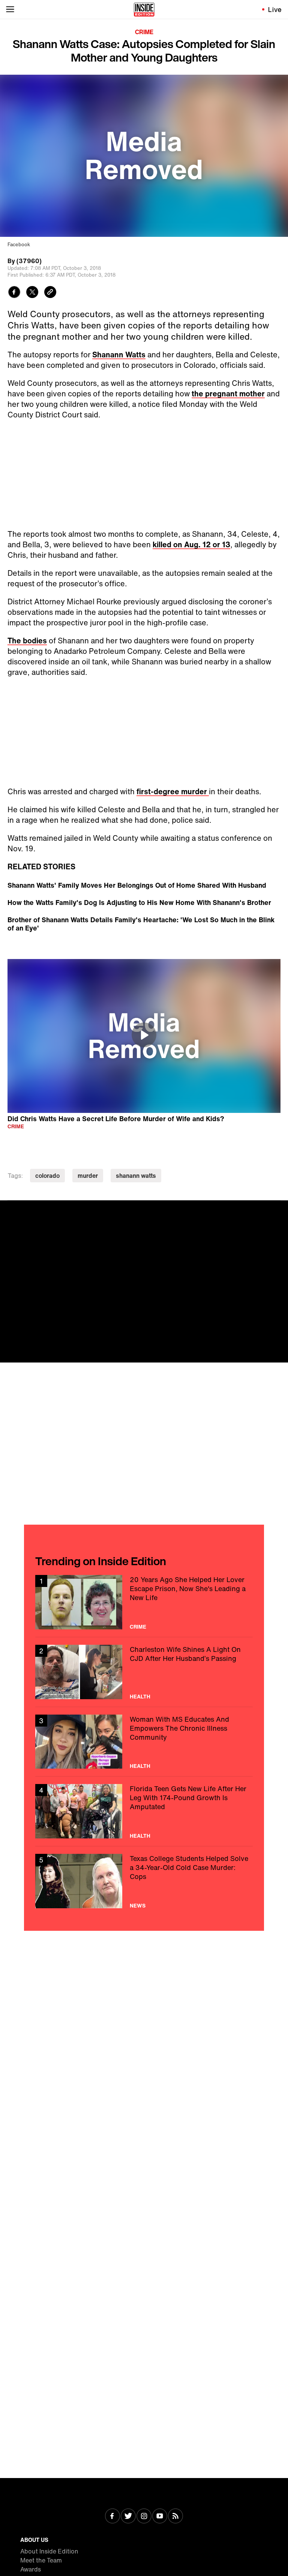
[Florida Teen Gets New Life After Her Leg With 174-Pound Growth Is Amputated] (144, 1811)
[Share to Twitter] (32, 293)
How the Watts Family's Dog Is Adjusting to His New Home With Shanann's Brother (139, 902)
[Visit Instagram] (144, 2517)
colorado (47, 1176)
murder (88, 1176)
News (138, 1906)
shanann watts (136, 1176)
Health (140, 1697)
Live (275, 9)
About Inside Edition (49, 2551)
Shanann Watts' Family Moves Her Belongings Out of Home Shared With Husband (137, 885)
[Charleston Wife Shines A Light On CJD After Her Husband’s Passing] (144, 1672)
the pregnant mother (228, 394)
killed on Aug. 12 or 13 (191, 544)
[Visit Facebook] (112, 2517)
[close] (280, 1209)
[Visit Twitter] (128, 2517)
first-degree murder (173, 791)
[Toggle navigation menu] (10, 9)
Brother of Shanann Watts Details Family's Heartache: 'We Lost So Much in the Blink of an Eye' (141, 924)
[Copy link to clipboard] (50, 293)
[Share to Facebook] (14, 293)
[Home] (144, 9)
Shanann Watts (119, 355)
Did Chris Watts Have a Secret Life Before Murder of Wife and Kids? (116, 1118)
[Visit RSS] (175, 2517)
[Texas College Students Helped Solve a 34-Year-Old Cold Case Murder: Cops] (144, 1881)
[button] (144, 1035)
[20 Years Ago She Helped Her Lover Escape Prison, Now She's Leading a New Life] (144, 1602)
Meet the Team (41, 2560)
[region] (144, 1036)
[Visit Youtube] (160, 2517)
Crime (144, 32)
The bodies (27, 641)
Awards (31, 2569)
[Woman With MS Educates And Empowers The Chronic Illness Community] (144, 1742)
